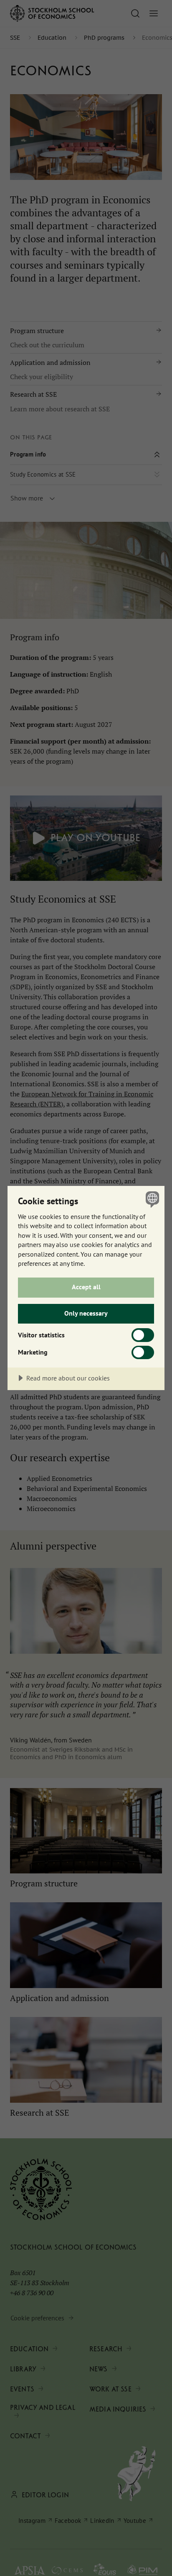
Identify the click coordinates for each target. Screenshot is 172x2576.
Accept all (86, 1287)
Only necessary (86, 1313)
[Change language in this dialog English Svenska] (151, 1199)
